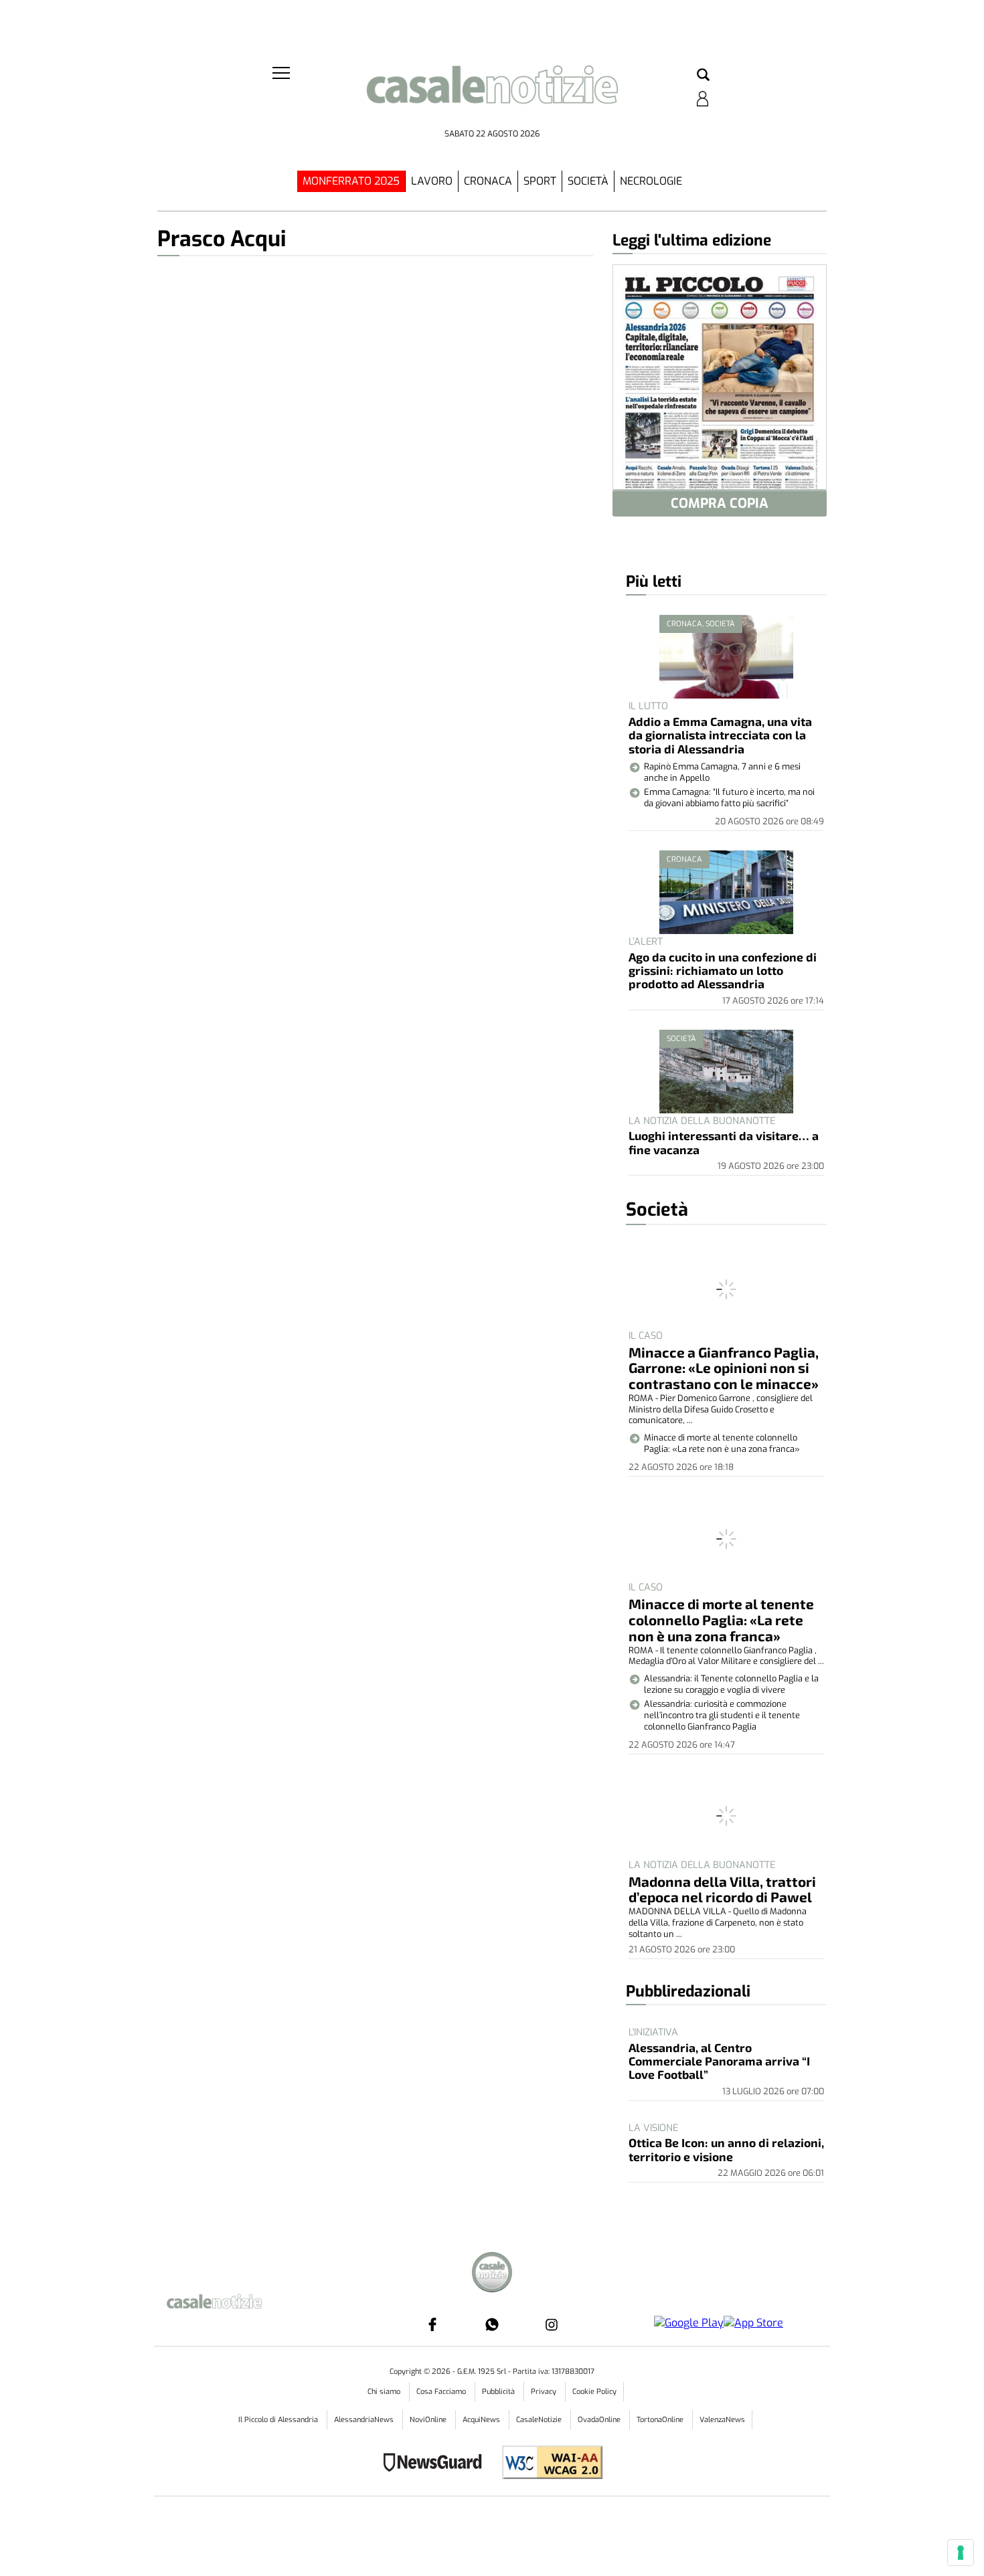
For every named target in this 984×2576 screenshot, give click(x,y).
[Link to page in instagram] (552, 2324)
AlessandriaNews (365, 2420)
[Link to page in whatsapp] (492, 2324)
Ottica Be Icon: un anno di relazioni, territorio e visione (726, 2149)
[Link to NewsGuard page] (437, 2464)
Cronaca (488, 181)
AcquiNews (482, 2420)
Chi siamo (385, 2392)
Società (588, 181)
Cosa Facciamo (442, 2392)
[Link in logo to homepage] (492, 94)
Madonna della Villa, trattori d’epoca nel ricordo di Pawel (722, 1889)
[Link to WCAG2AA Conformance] (547, 2464)
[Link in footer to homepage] (492, 2274)
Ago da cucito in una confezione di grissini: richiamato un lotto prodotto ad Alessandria (723, 971)
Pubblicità (499, 2392)
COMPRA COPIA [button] (720, 503)
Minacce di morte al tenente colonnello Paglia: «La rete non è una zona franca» (721, 1620)
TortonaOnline (661, 2420)
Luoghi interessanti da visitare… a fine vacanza (724, 1142)
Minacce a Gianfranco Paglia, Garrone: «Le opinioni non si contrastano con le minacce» (724, 1368)
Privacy (545, 2392)
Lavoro (432, 181)
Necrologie (651, 181)
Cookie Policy (594, 2392)
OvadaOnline (600, 2420)
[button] (703, 76)
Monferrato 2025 (351, 181)
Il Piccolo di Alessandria (279, 2420)
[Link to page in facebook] (432, 2324)
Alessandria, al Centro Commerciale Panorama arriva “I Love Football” (719, 2061)
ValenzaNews (722, 2420)
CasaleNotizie (540, 2420)
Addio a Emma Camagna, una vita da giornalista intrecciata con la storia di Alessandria (720, 735)
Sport (540, 181)
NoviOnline (429, 2420)
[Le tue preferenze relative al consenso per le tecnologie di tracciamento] (961, 2553)
